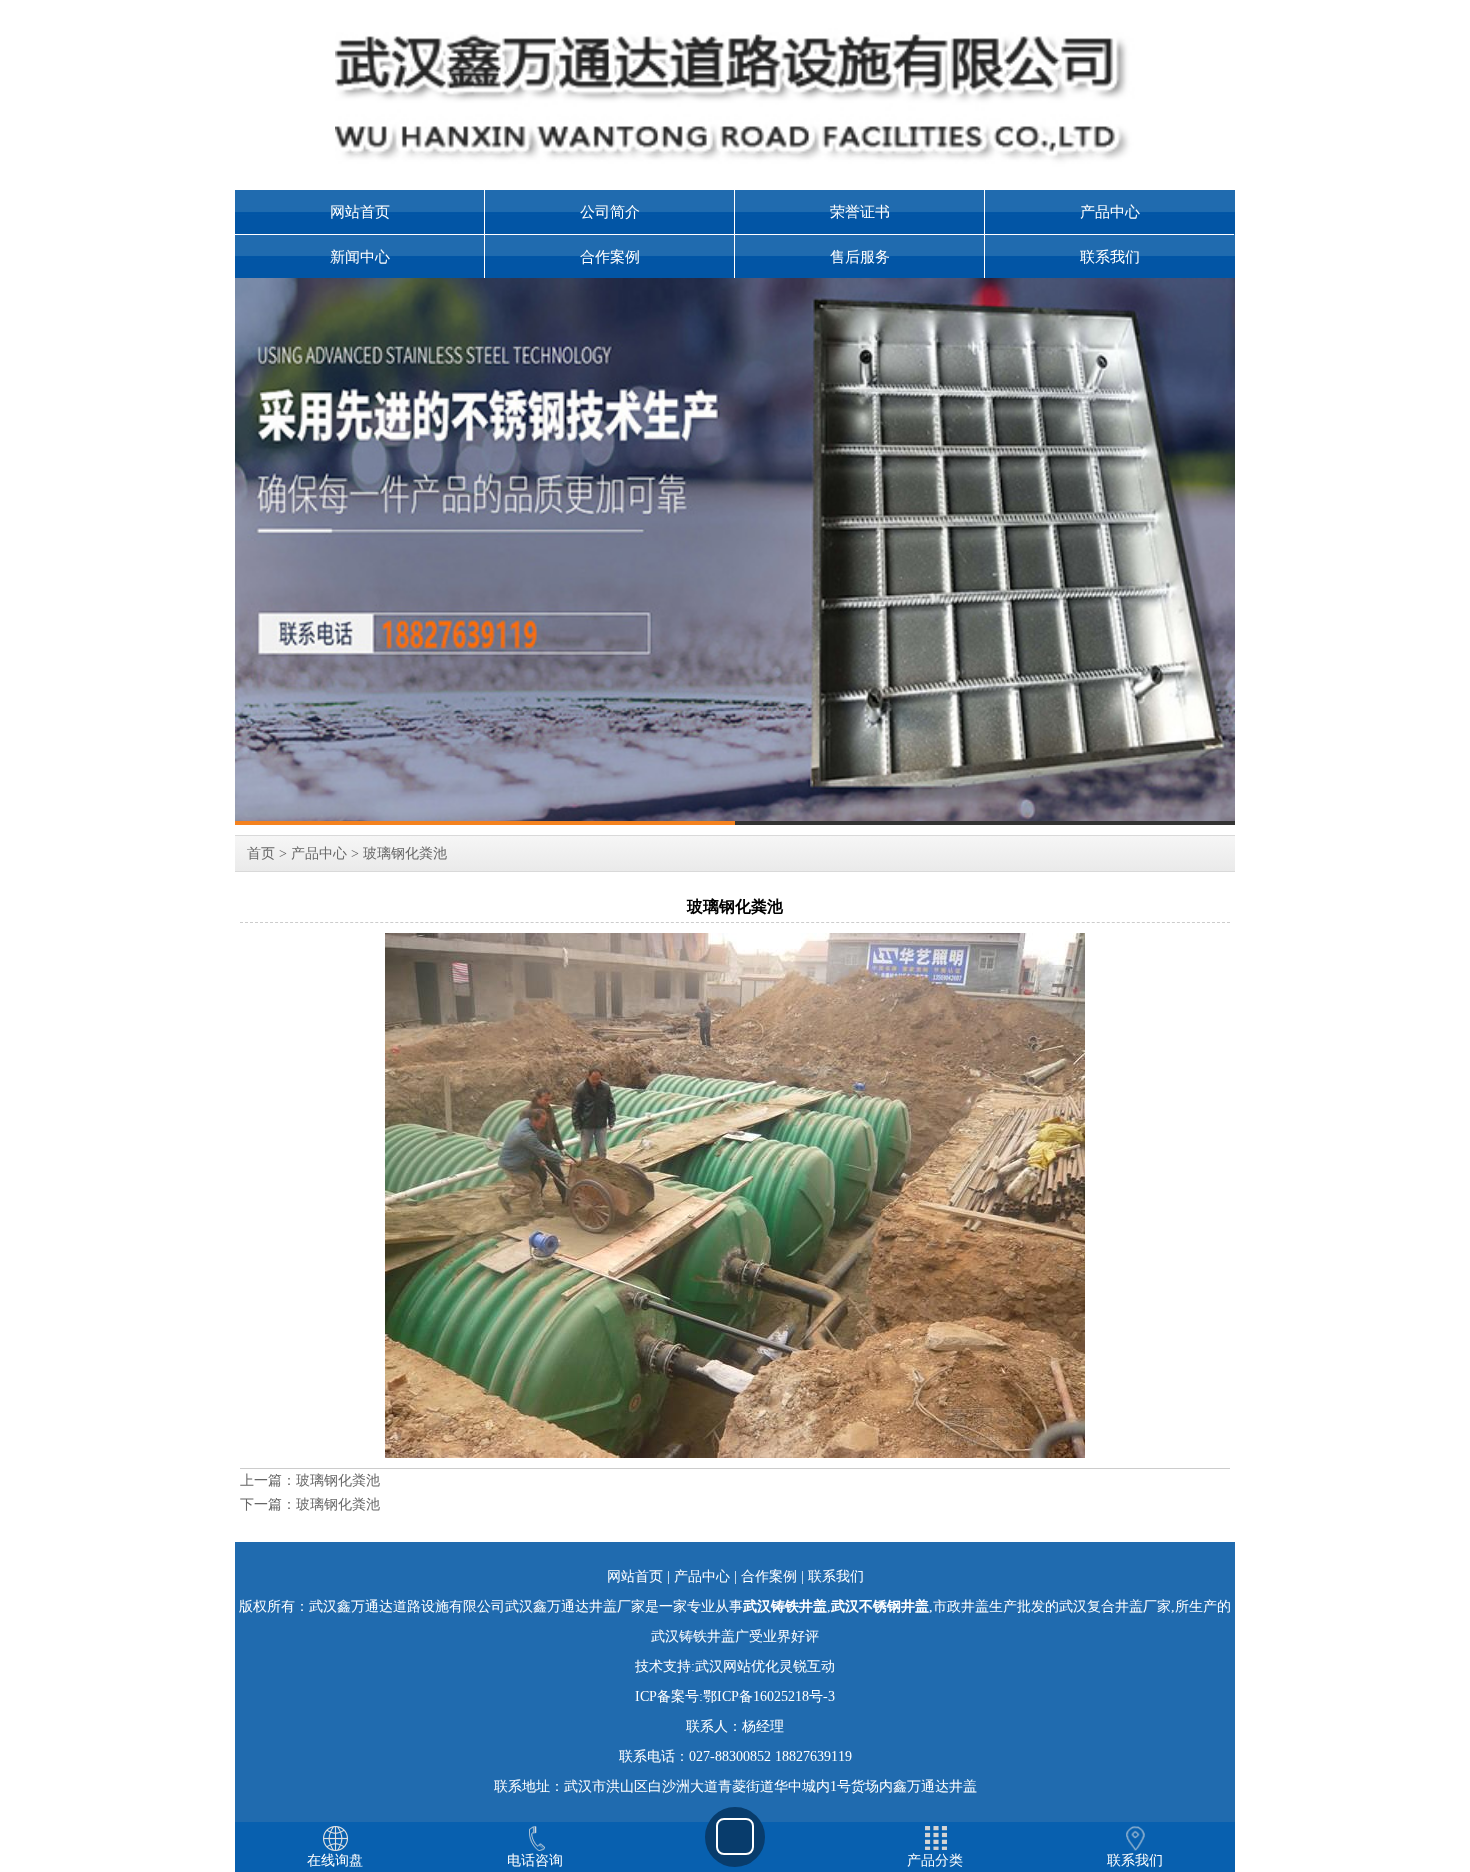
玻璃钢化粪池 (405, 853)
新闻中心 (360, 257)
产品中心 (1110, 212)
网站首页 (360, 212)
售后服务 (860, 257)
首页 (261, 853)
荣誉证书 (860, 212)
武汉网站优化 (737, 1666)
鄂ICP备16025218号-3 (769, 1696)
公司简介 (610, 212)
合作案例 (610, 257)
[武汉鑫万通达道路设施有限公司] (735, 551)
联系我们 (1110, 257)
